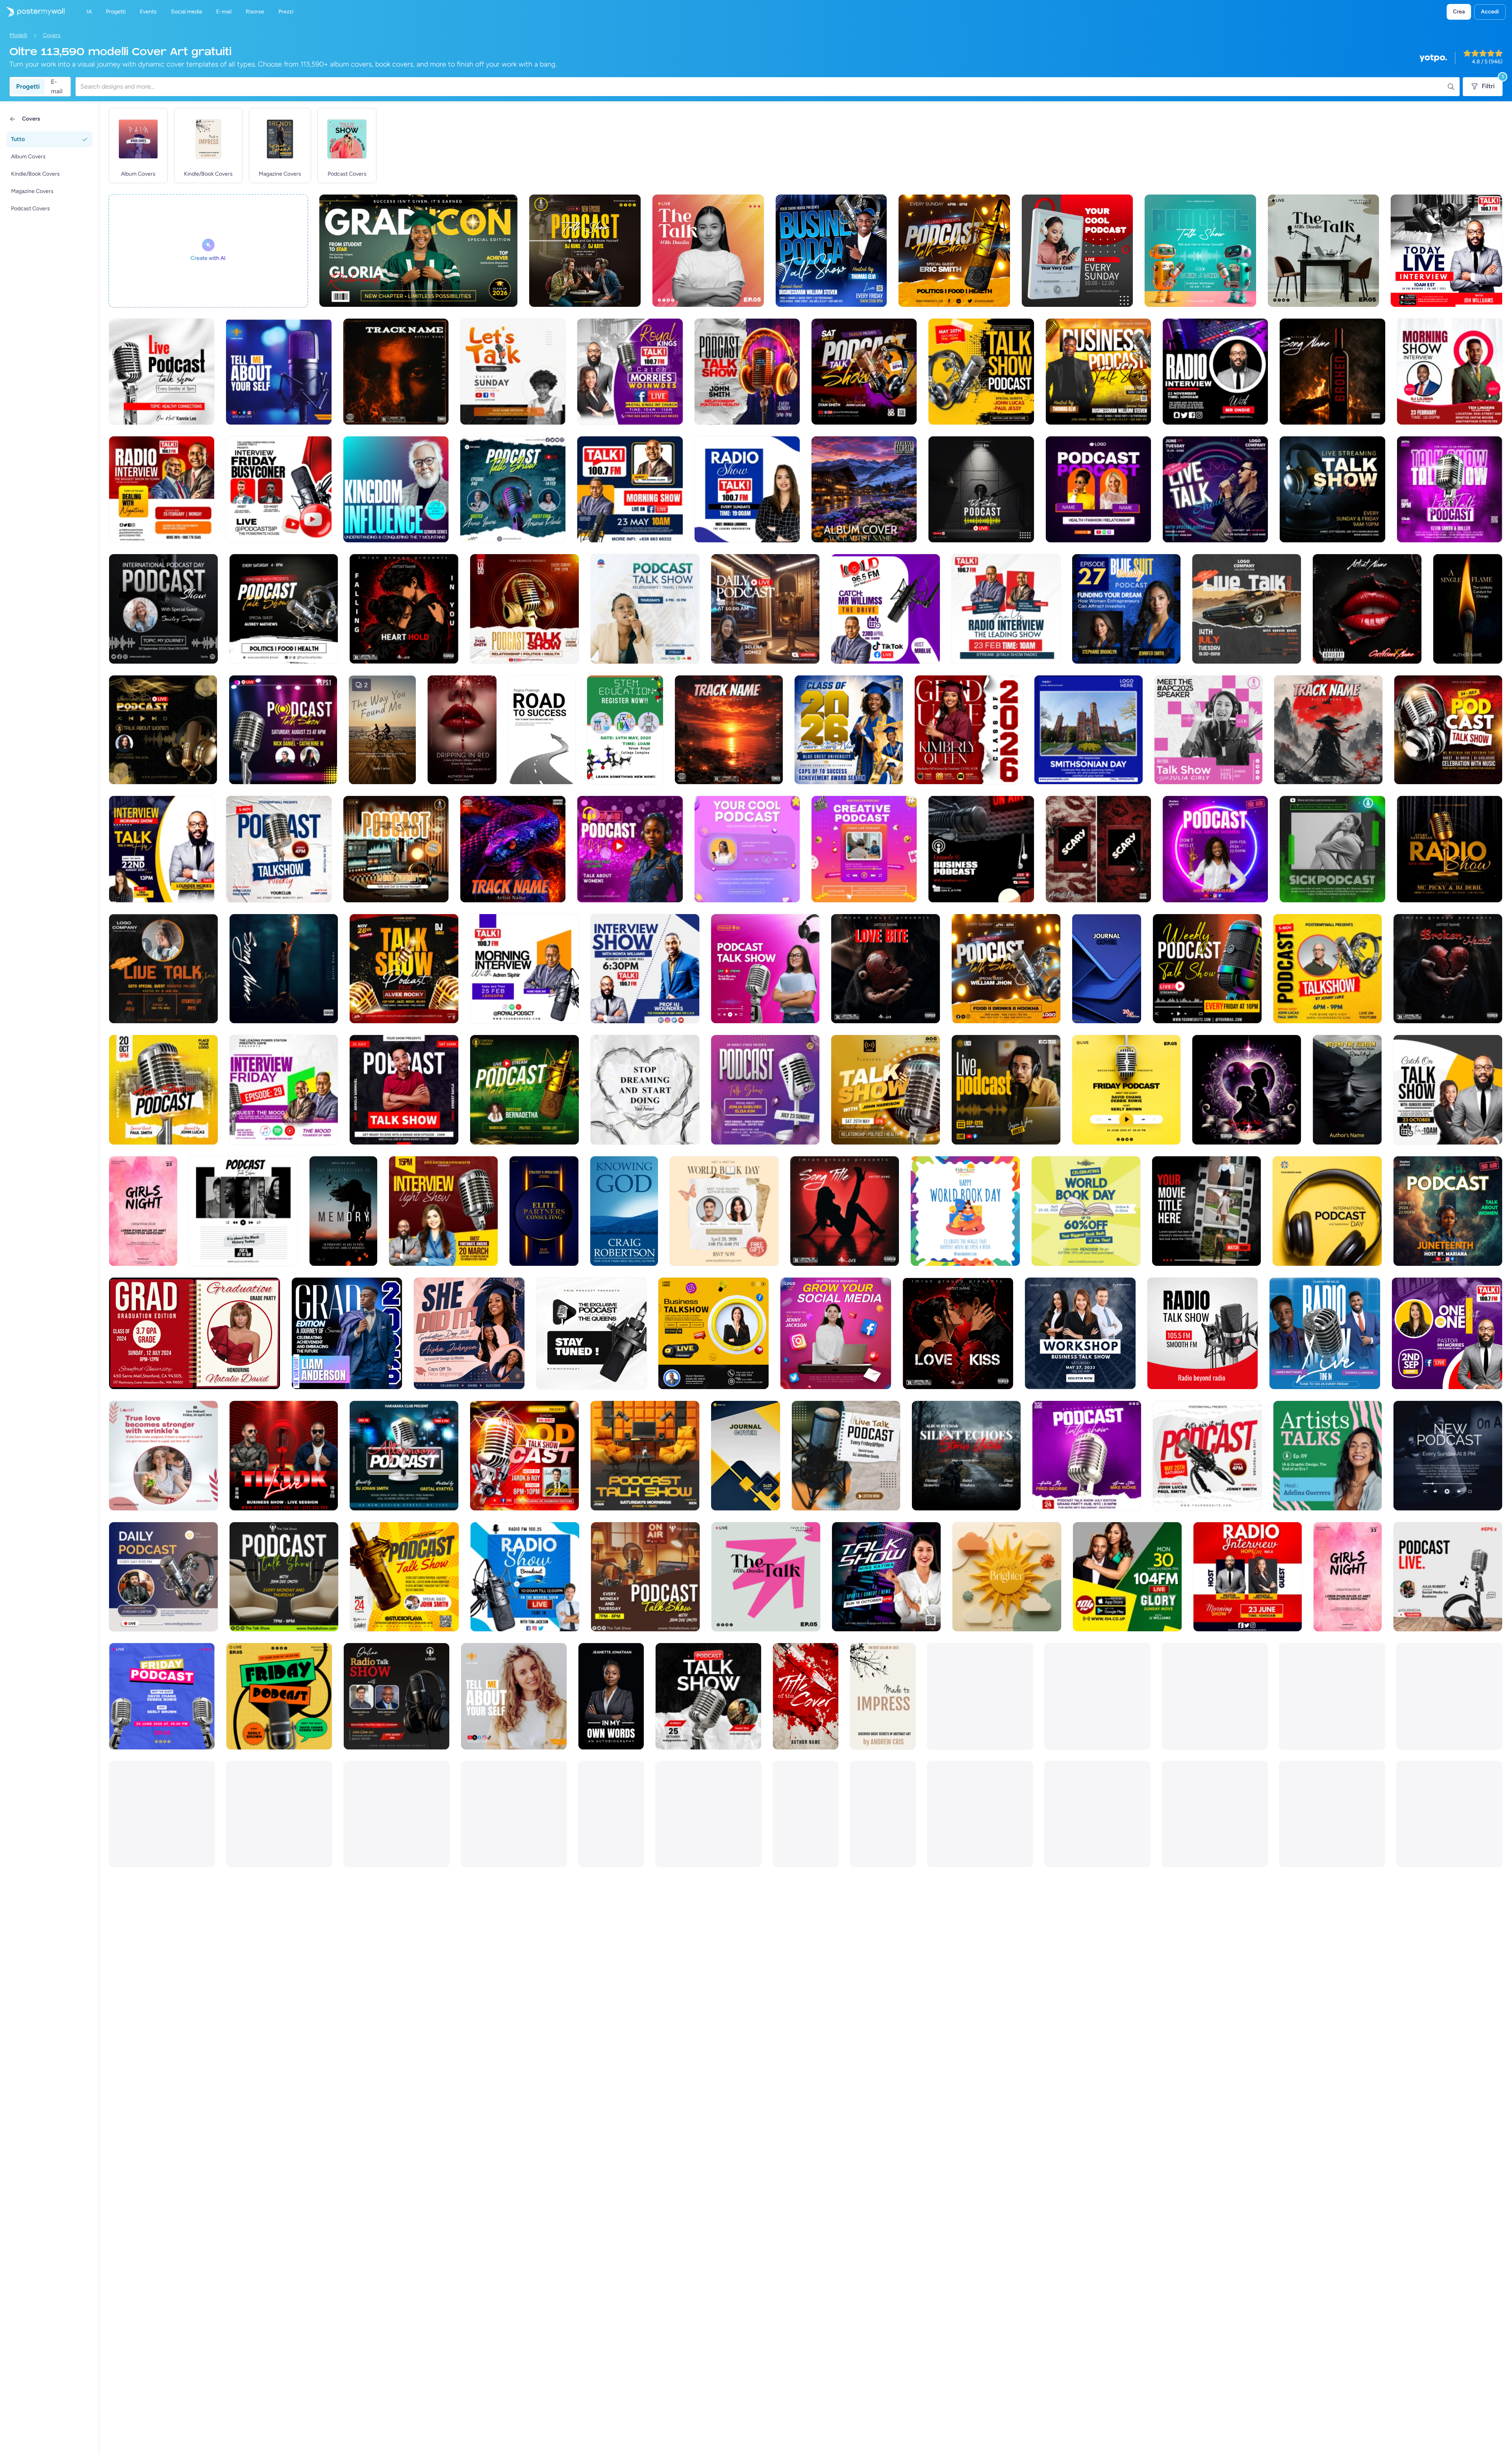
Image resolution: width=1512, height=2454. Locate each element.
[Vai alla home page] (32, 12)
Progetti (28, 86)
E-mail (57, 87)
